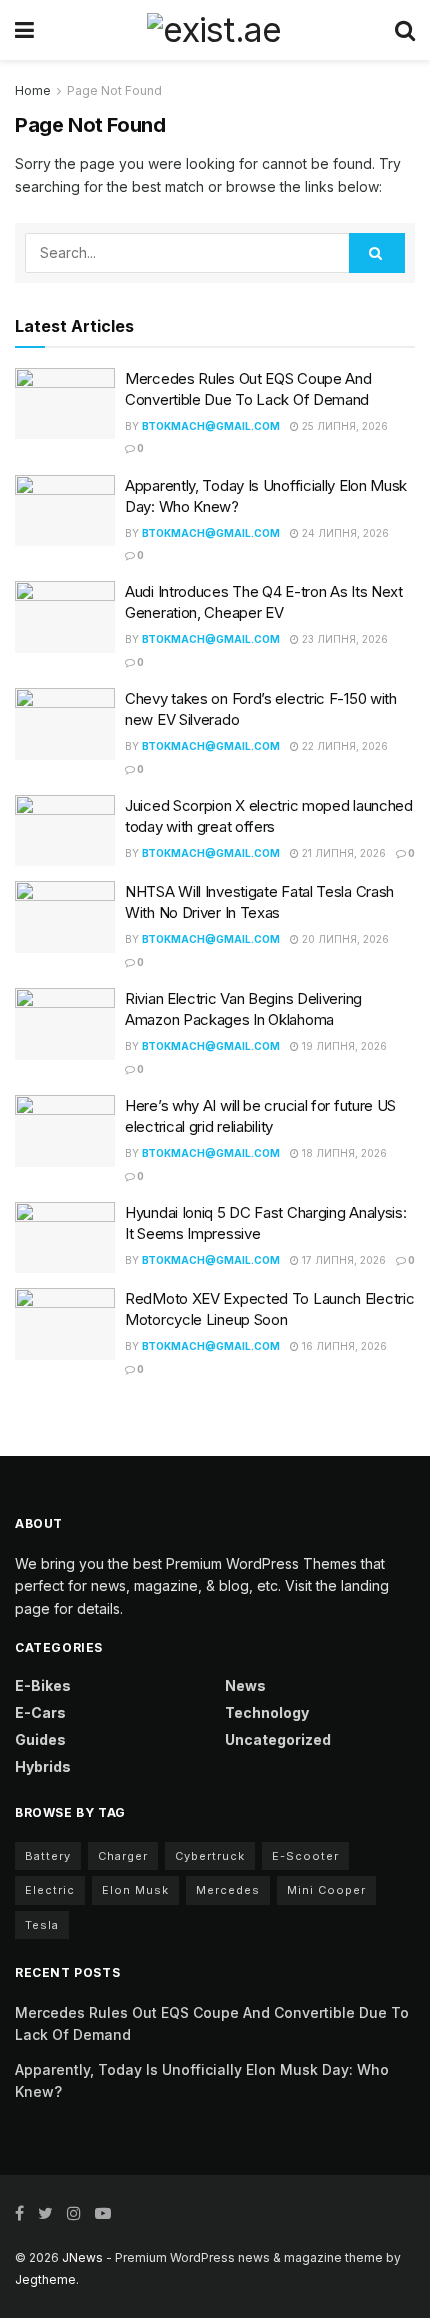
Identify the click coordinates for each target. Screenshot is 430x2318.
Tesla (42, 1925)
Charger (123, 1856)
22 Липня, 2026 (343, 746)
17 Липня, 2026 (342, 1260)
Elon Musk (135, 1890)
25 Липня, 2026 (343, 426)
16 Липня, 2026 (343, 1346)
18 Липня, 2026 (343, 1153)
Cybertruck (210, 1856)
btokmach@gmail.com (211, 426)
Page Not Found (114, 90)
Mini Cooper (326, 1890)
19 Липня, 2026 (343, 1046)
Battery (48, 1856)
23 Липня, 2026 (343, 639)
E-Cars (40, 1712)
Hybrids (43, 1766)
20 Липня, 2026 (344, 939)
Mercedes (228, 1890)
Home (33, 90)
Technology (267, 1712)
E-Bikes (43, 1685)
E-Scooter (305, 1856)
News (245, 1685)
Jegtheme (45, 2279)
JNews (82, 2257)
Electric (50, 1890)
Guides (40, 1739)
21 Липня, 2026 (342, 853)
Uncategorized (278, 1739)
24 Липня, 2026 (344, 533)
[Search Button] (377, 253)
